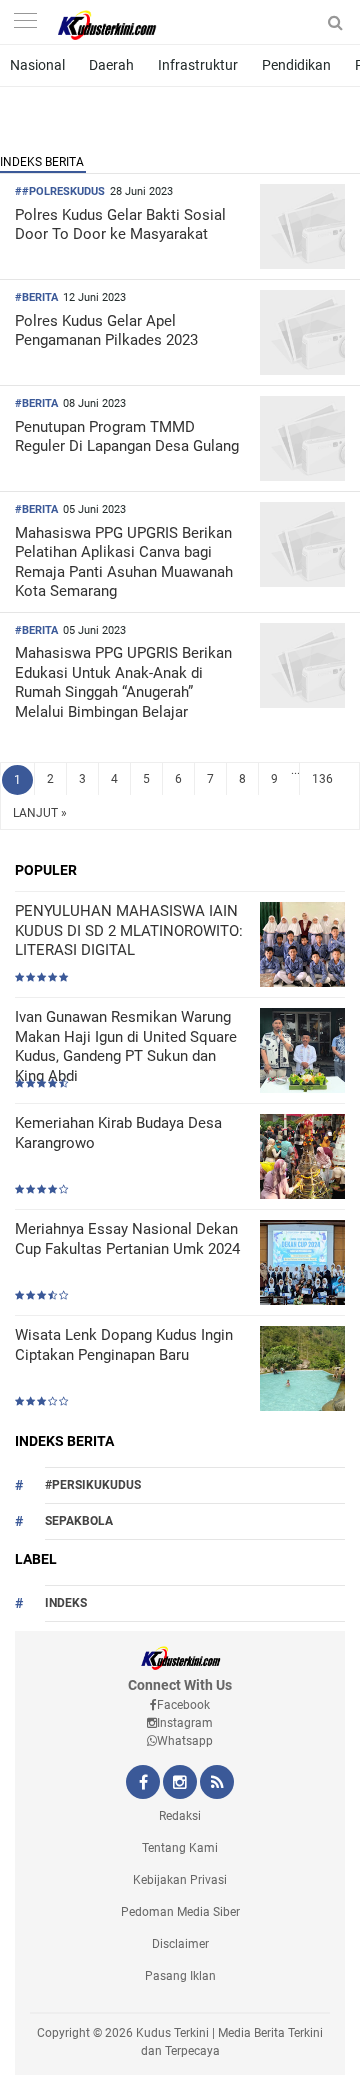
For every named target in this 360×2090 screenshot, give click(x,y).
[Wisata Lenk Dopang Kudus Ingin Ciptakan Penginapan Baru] (302, 1370)
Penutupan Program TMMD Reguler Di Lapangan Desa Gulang (127, 437)
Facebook (183, 1705)
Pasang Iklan (180, 1976)
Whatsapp (185, 1741)
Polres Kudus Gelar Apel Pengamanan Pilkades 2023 (106, 331)
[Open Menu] (25, 22)
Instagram (185, 1723)
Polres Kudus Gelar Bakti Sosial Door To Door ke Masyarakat (120, 225)
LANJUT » (40, 813)
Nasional (37, 65)
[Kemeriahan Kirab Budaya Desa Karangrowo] (302, 1158)
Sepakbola (79, 1521)
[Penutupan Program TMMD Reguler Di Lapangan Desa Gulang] (302, 475)
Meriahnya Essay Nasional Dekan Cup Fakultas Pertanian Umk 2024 (127, 1239)
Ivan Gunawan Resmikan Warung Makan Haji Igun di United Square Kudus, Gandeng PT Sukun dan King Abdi (126, 1046)
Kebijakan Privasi (180, 1880)
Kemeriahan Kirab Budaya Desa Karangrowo (118, 1133)
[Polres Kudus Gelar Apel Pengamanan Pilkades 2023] (302, 369)
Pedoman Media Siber (180, 1912)
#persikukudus (93, 1485)
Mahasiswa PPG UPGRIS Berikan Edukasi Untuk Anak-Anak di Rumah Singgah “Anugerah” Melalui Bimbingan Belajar (123, 682)
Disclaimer (180, 1944)
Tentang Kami (180, 1848)
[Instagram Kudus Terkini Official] (180, 1784)
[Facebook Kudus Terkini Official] (143, 1784)
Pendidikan (296, 65)
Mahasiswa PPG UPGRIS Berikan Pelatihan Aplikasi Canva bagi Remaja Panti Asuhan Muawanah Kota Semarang (124, 562)
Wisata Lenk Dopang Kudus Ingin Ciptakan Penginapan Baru (124, 1345)
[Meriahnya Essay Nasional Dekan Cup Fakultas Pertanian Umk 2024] (302, 1264)
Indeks (66, 1603)
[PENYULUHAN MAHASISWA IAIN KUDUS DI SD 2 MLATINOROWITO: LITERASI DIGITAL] (302, 946)
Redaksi (180, 1816)
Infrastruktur (198, 65)
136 (322, 779)
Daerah (111, 65)
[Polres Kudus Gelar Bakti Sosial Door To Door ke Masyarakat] (302, 263)
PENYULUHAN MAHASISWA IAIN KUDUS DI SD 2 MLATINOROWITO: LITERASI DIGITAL (129, 930)
